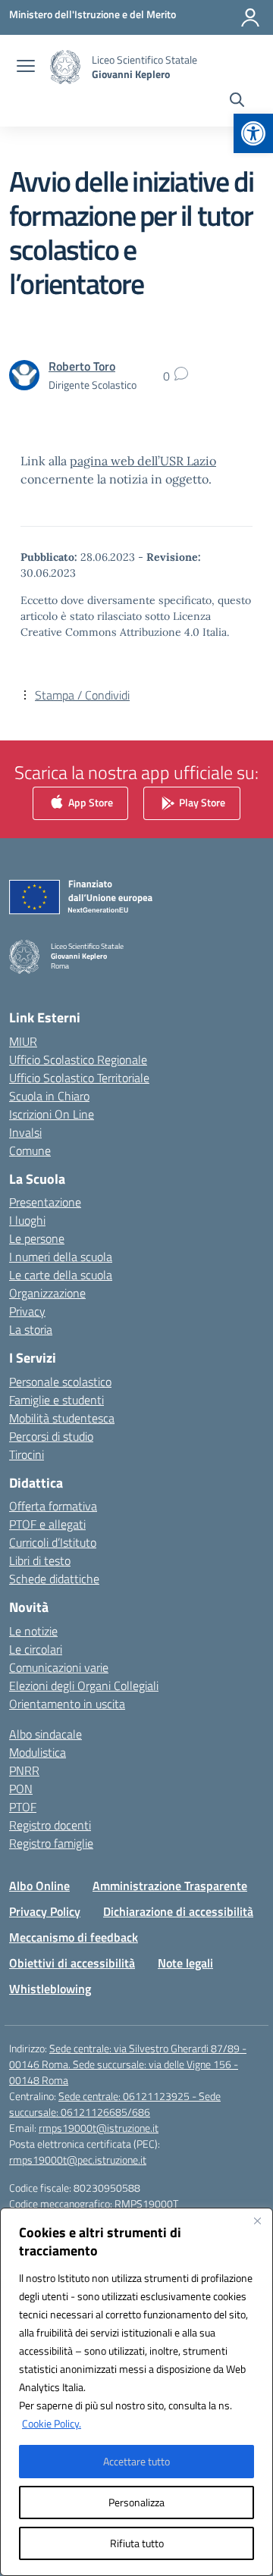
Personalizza (136, 2502)
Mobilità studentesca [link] (62, 1418)
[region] (136, 2392)
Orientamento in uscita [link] (67, 1704)
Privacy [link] (27, 1311)
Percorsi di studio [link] (51, 1436)
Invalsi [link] (25, 1132)
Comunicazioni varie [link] (59, 1667)
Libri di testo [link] (40, 1560)
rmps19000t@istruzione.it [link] (99, 2128)
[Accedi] (250, 17)
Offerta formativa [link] (53, 1506)
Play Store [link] (201, 802)
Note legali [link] (185, 1963)
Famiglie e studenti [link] (56, 1400)
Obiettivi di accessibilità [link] (72, 1963)
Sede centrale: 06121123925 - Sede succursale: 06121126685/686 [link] (115, 2104)
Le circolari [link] (36, 1649)
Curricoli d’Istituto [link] (53, 1542)
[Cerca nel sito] (237, 102)
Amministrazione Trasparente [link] (170, 1886)
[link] (253, 133)
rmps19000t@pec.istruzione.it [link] (78, 2160)
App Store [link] (89, 802)
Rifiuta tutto (137, 2543)
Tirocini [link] (27, 1454)
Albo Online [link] (39, 1886)
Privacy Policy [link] (45, 1911)
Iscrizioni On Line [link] (52, 1114)
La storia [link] (31, 1329)
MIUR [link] (23, 1041)
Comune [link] (30, 1150)
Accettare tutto (136, 2461)
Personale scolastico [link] (60, 1382)
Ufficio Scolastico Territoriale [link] (79, 1078)
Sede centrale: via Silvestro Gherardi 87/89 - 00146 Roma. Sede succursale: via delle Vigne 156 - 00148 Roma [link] (128, 2064)
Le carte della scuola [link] (61, 1275)
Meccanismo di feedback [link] (74, 1937)
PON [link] (21, 1789)
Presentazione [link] (45, 1202)
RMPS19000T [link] (146, 2204)
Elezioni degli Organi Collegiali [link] (84, 1686)
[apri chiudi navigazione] (26, 67)
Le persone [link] (37, 1238)
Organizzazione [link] (47, 1293)
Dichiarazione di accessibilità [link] (178, 1911)
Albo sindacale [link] (45, 1734)
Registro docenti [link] (50, 1825)
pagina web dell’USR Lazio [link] (143, 461)
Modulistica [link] (38, 1752)
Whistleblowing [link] (50, 1989)
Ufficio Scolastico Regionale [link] (78, 1060)
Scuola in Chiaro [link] (49, 1096)
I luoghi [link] (27, 1220)
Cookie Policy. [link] (52, 2423)
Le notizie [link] (33, 1631)
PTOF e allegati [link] (47, 1524)
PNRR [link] (24, 1770)
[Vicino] (257, 2221)
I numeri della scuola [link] (61, 1257)
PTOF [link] (23, 1807)
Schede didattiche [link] (54, 1579)
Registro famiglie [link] (51, 1843)
